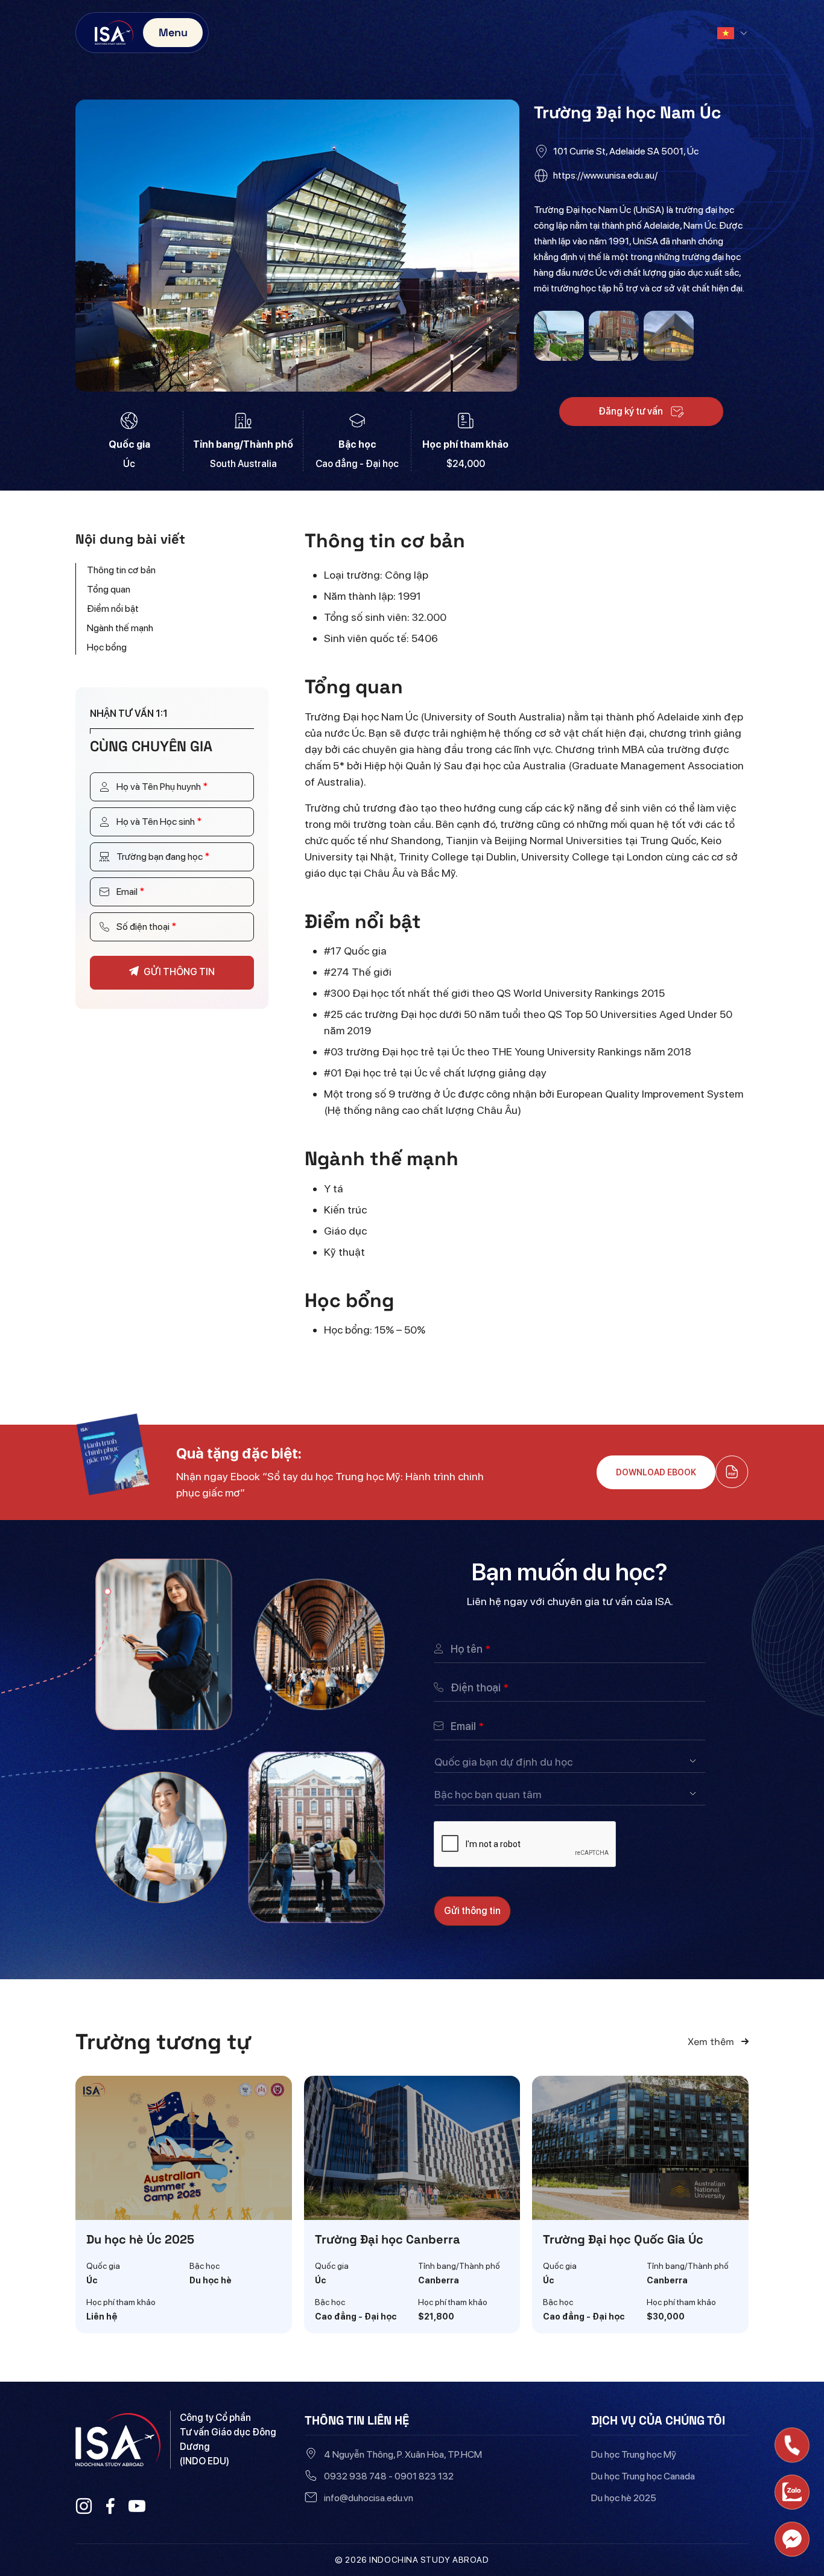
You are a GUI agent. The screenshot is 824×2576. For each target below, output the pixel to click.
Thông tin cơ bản (121, 570)
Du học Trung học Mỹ (634, 2454)
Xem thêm (712, 2042)
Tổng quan (109, 589)
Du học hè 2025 (624, 2498)
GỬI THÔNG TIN (179, 972)
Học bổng (107, 647)
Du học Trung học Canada (643, 2476)
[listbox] (570, 1761)
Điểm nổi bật (113, 609)
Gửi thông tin (472, 1911)
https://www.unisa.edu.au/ (605, 175)
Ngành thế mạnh (120, 628)
